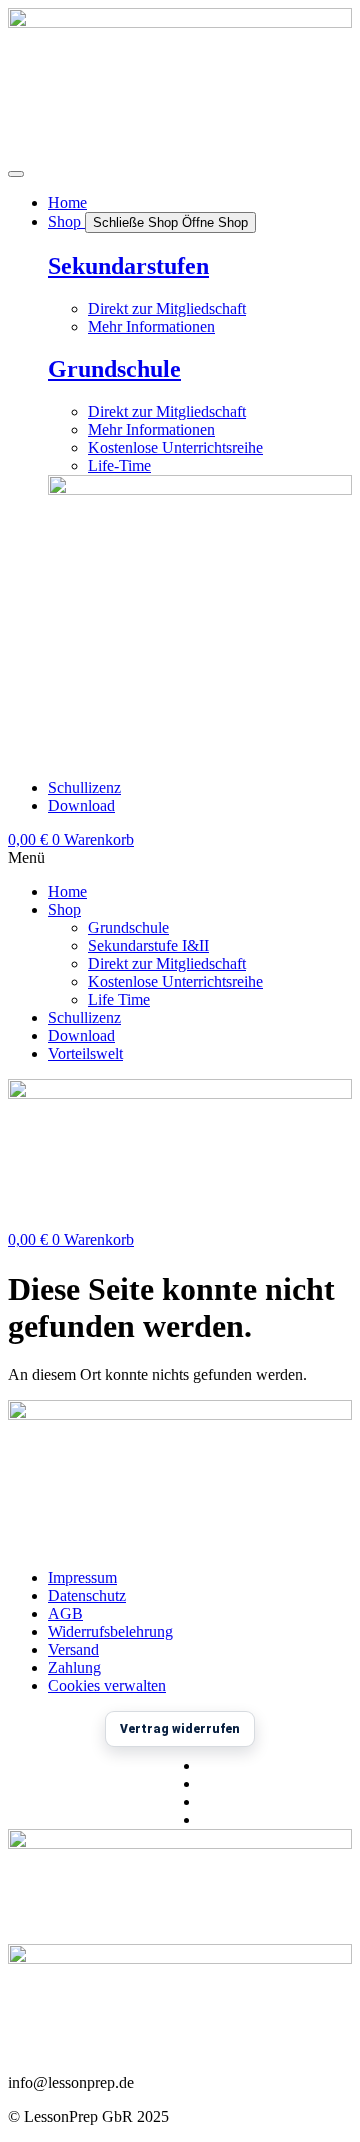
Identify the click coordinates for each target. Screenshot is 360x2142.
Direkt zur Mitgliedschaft (167, 963)
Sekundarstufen (128, 266)
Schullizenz (84, 1017)
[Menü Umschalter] (16, 174)
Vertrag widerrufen (180, 1729)
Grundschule (114, 369)
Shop (64, 909)
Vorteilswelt (85, 1053)
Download (81, 1035)
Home (67, 891)
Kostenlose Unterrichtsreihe (175, 981)
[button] (180, 858)
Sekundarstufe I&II (148, 945)
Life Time (119, 999)
